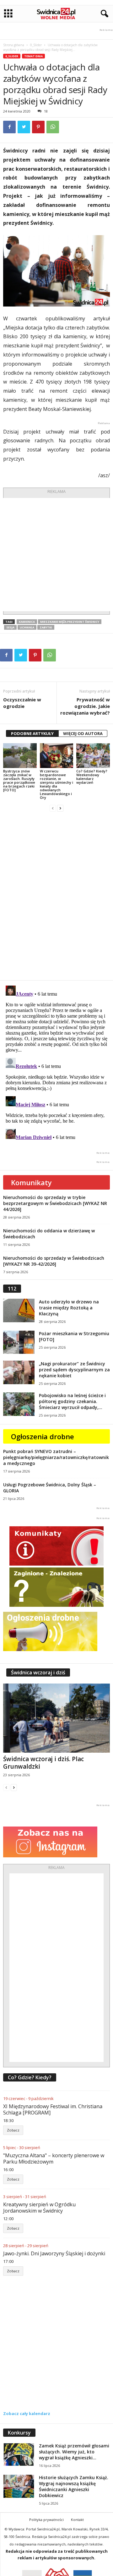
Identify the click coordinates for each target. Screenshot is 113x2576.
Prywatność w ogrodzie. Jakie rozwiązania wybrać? (85, 706)
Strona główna (14, 45)
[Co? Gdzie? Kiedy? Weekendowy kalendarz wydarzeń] (93, 756)
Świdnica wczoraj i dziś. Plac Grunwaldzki (43, 1763)
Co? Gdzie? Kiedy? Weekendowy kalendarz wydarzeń (92, 777)
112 (12, 1289)
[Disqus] (56, 896)
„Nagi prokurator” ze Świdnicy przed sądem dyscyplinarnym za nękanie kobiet (74, 1370)
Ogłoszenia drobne (43, 1436)
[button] (103, 14)
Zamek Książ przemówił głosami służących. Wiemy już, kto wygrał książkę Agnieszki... (74, 2452)
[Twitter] (24, 127)
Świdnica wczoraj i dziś (38, 1672)
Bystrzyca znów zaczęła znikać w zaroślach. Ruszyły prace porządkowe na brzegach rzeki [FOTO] (19, 780)
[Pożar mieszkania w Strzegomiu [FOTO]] (19, 1342)
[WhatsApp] (53, 127)
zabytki (46, 627)
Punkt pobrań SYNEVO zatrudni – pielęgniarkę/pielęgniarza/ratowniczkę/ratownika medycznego (56, 1457)
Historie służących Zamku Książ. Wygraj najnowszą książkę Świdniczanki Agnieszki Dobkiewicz (74, 2486)
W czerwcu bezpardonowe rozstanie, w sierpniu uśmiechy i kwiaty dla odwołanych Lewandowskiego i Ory (56, 784)
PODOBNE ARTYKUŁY (32, 733)
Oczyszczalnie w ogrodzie (22, 703)
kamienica (27, 622)
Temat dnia (33, 56)
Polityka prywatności (46, 2520)
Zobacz (13, 2130)
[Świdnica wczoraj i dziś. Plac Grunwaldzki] (56, 1718)
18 (46, 111)
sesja (10, 627)
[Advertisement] (56, 555)
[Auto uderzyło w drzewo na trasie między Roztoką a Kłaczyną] (19, 1310)
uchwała (27, 627)
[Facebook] (9, 127)
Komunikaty (31, 1182)
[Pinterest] (38, 127)
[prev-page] (53, 808)
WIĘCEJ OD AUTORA (83, 733)
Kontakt (77, 2520)
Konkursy (19, 2433)
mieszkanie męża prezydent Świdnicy (70, 622)
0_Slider (36, 45)
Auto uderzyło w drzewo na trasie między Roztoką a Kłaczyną (69, 1308)
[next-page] (60, 808)
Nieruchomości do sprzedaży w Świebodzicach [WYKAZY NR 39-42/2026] (54, 1261)
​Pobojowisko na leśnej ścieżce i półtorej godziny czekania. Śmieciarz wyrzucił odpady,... (72, 1401)
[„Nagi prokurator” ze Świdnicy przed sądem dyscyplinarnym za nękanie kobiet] (19, 1372)
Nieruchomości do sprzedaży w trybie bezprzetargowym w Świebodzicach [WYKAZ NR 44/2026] (55, 1203)
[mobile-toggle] (8, 14)
